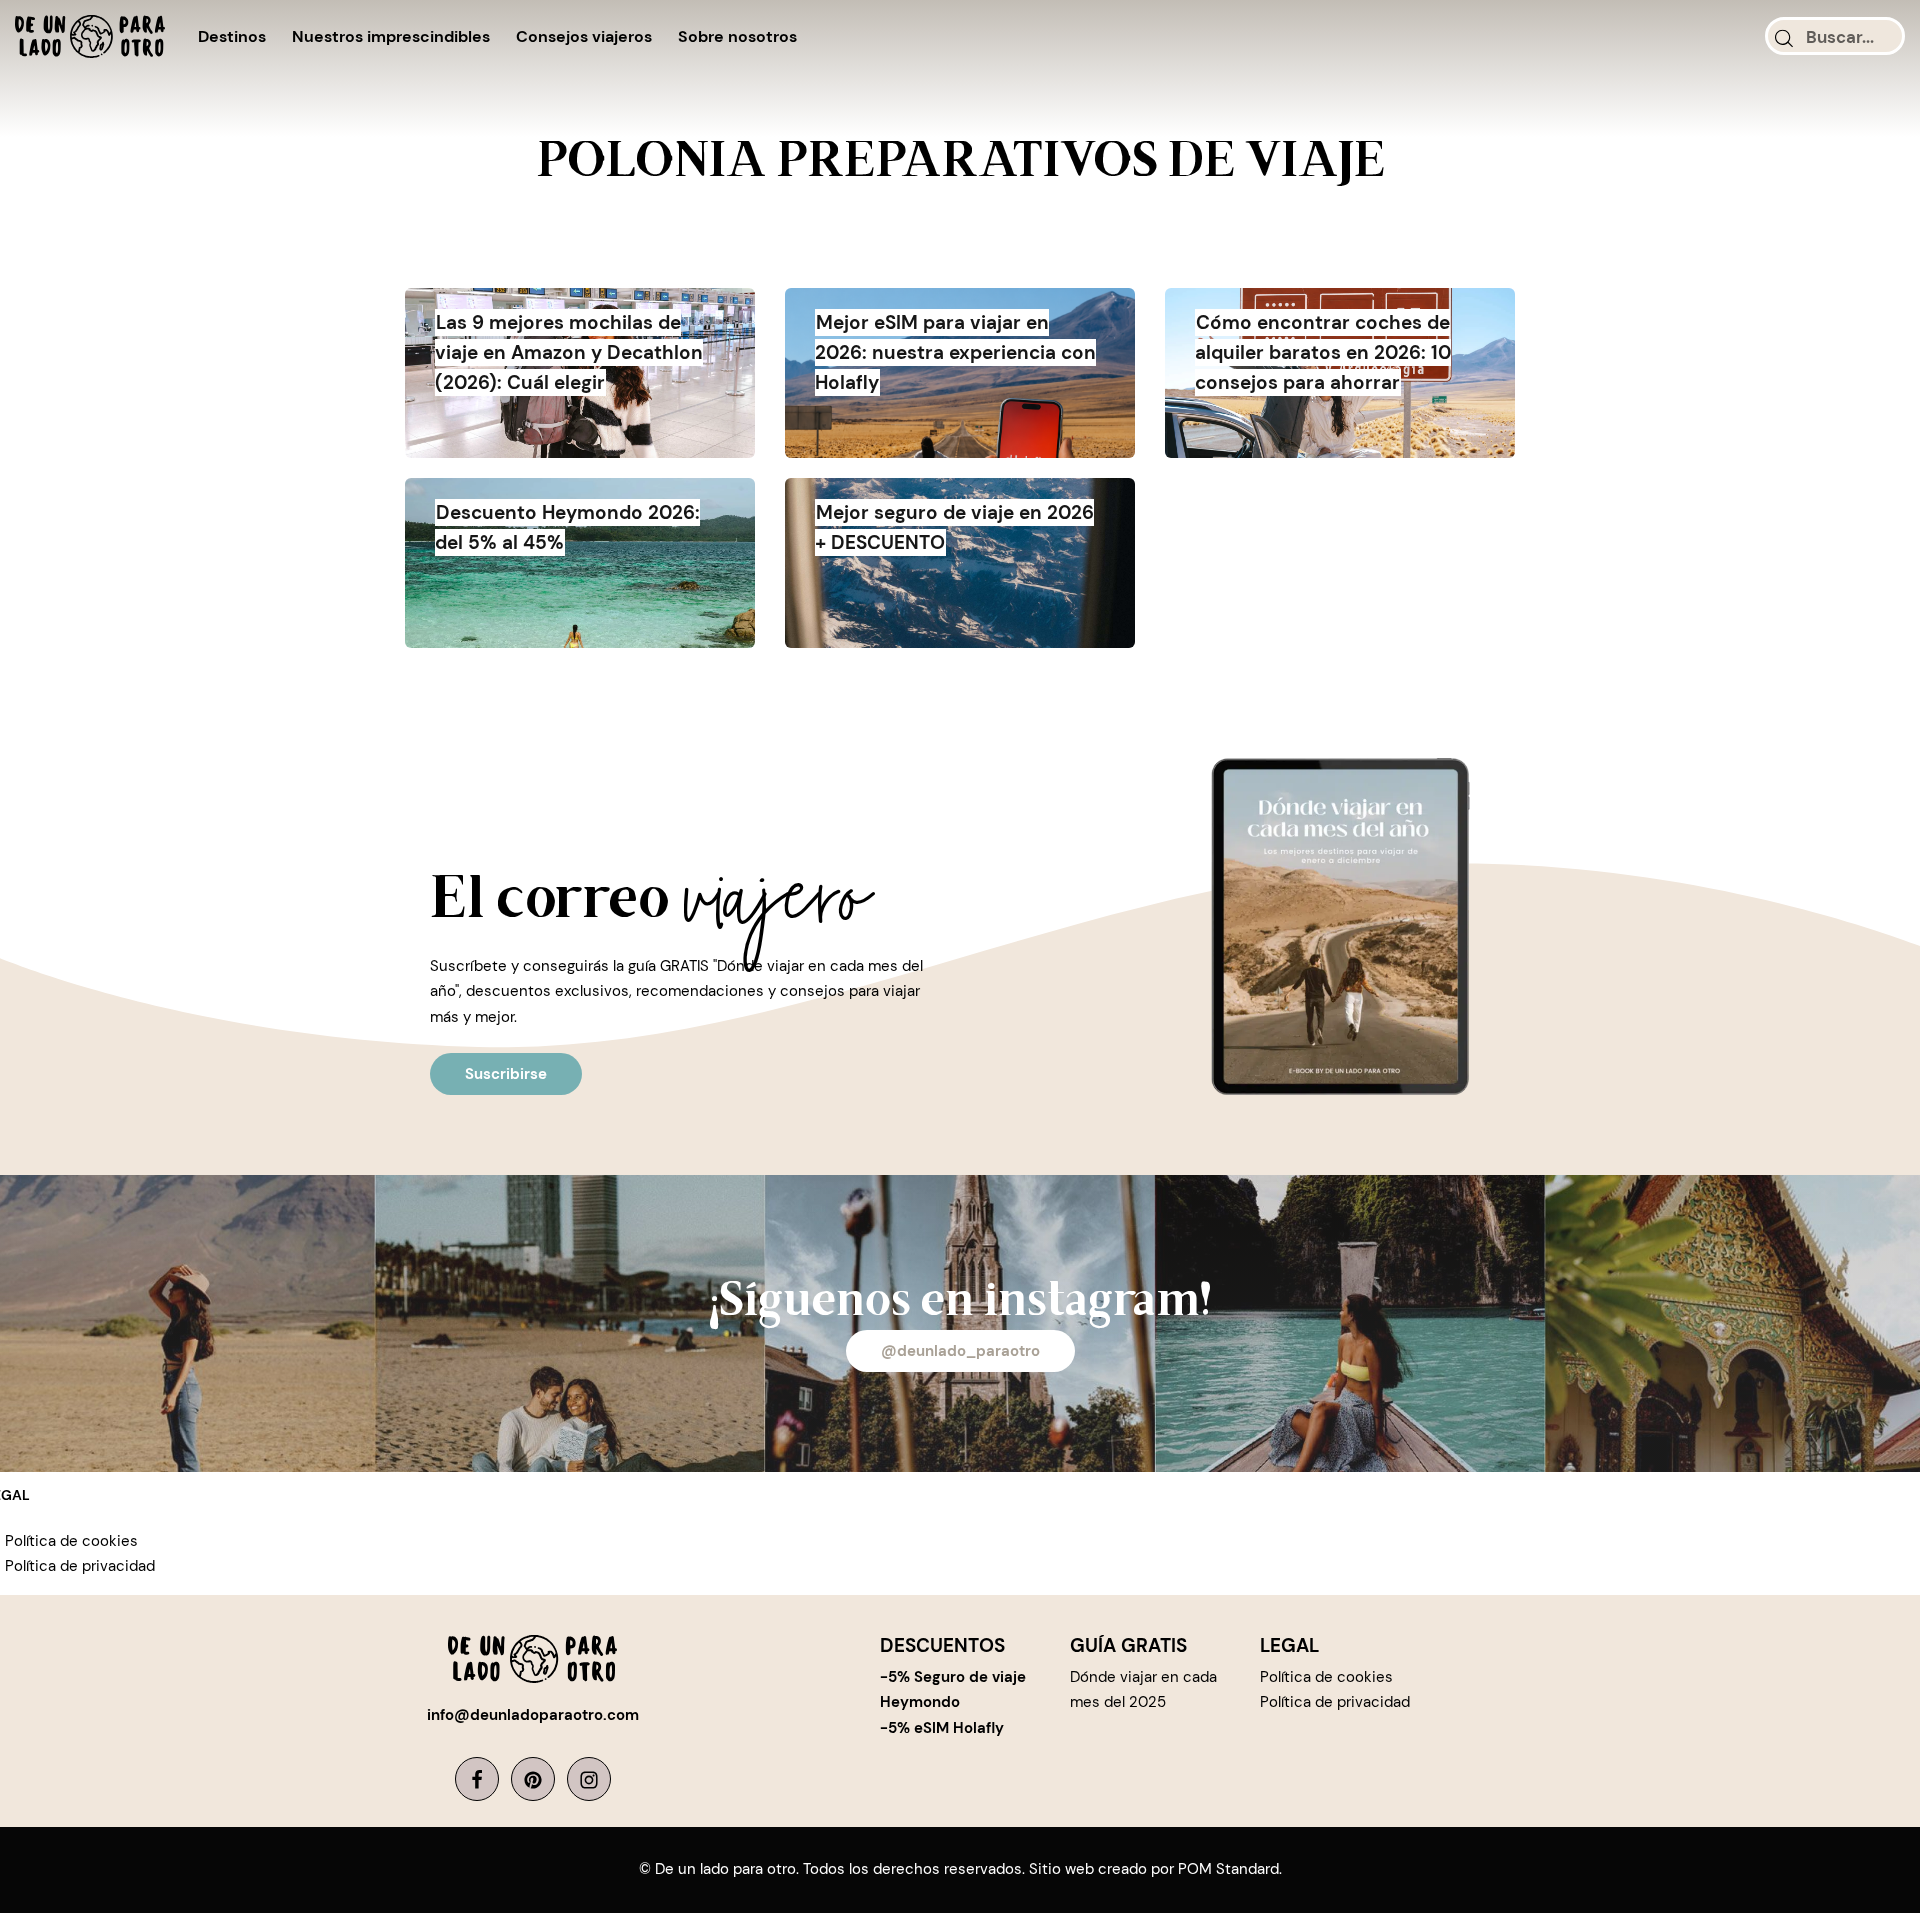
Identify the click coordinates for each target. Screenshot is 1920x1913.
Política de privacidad (80, 1566)
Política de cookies (71, 1541)
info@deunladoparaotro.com (533, 1715)
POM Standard (1228, 1869)
